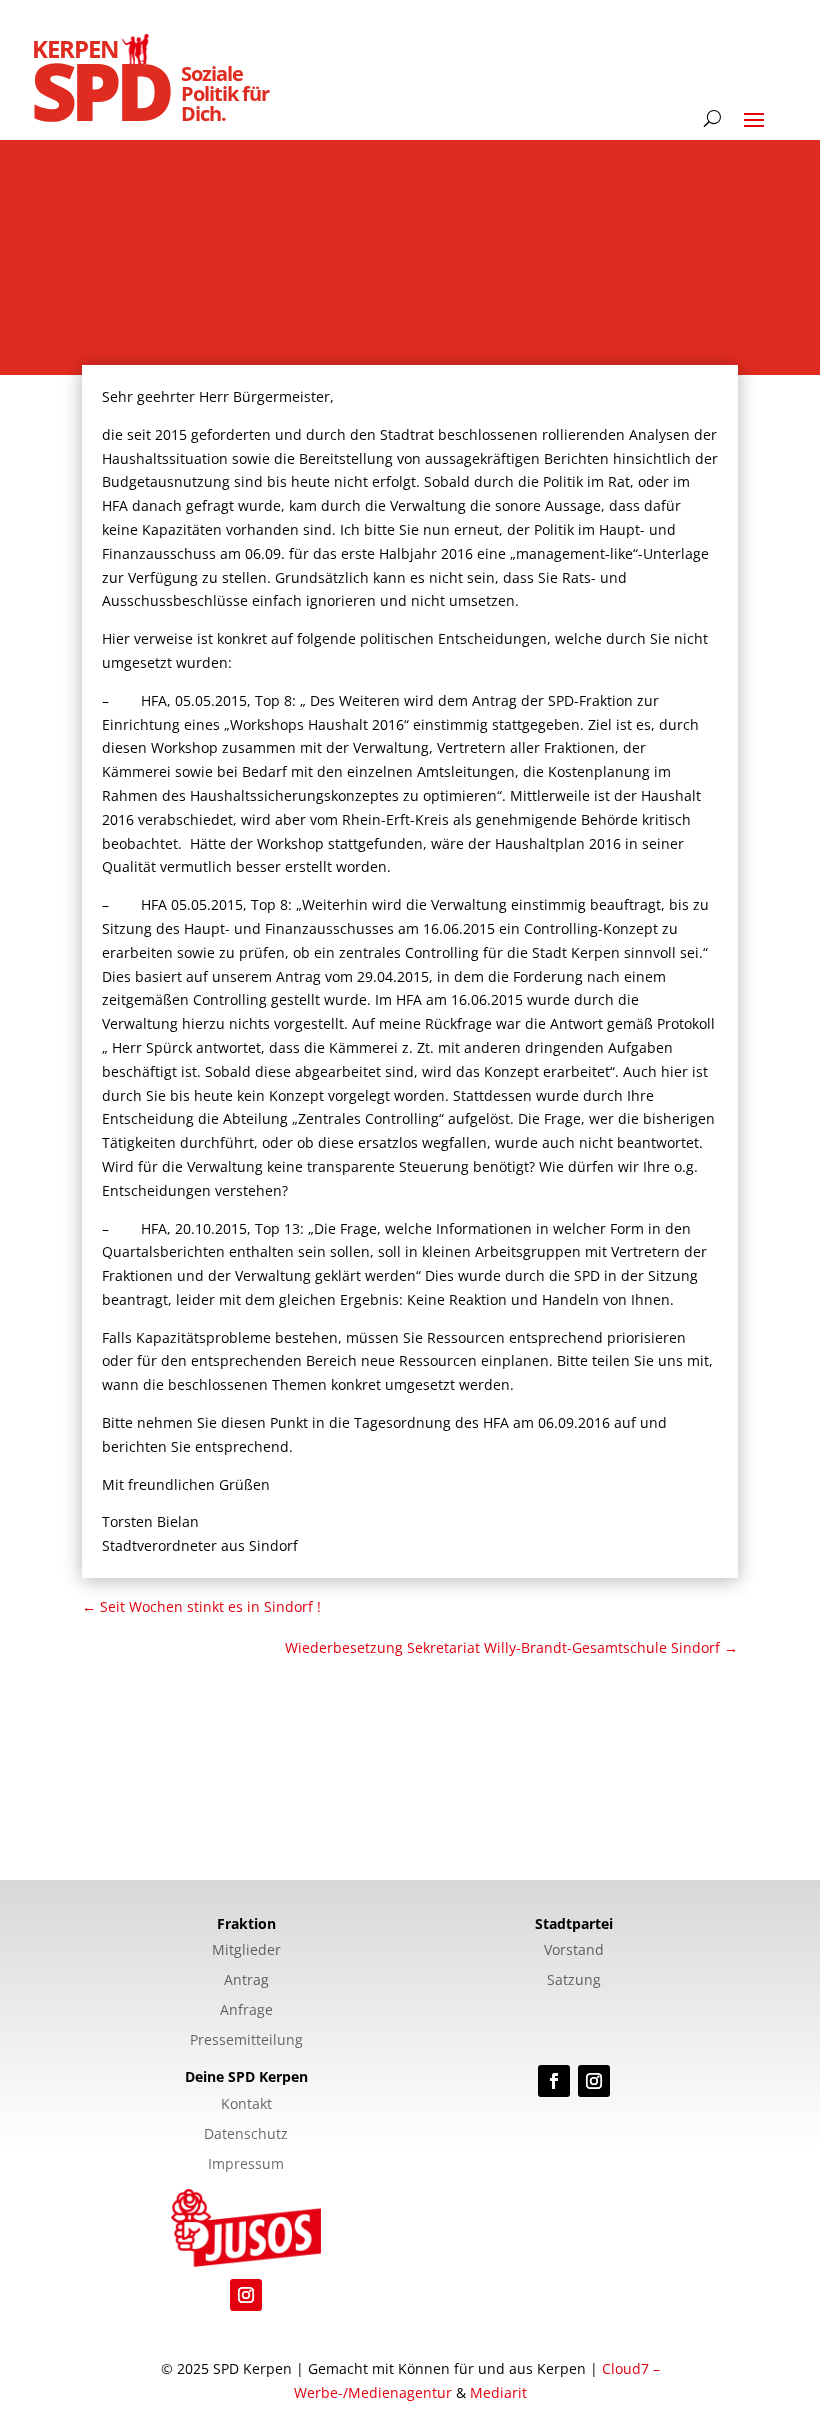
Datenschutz (246, 2135)
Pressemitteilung (246, 2041)
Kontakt (246, 2105)
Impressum (246, 2165)
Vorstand (574, 1951)
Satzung (574, 1981)
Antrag (246, 1981)
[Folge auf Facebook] (554, 2081)
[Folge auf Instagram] (594, 2081)
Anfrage (246, 2011)
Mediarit (498, 2392)
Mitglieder (246, 1951)
